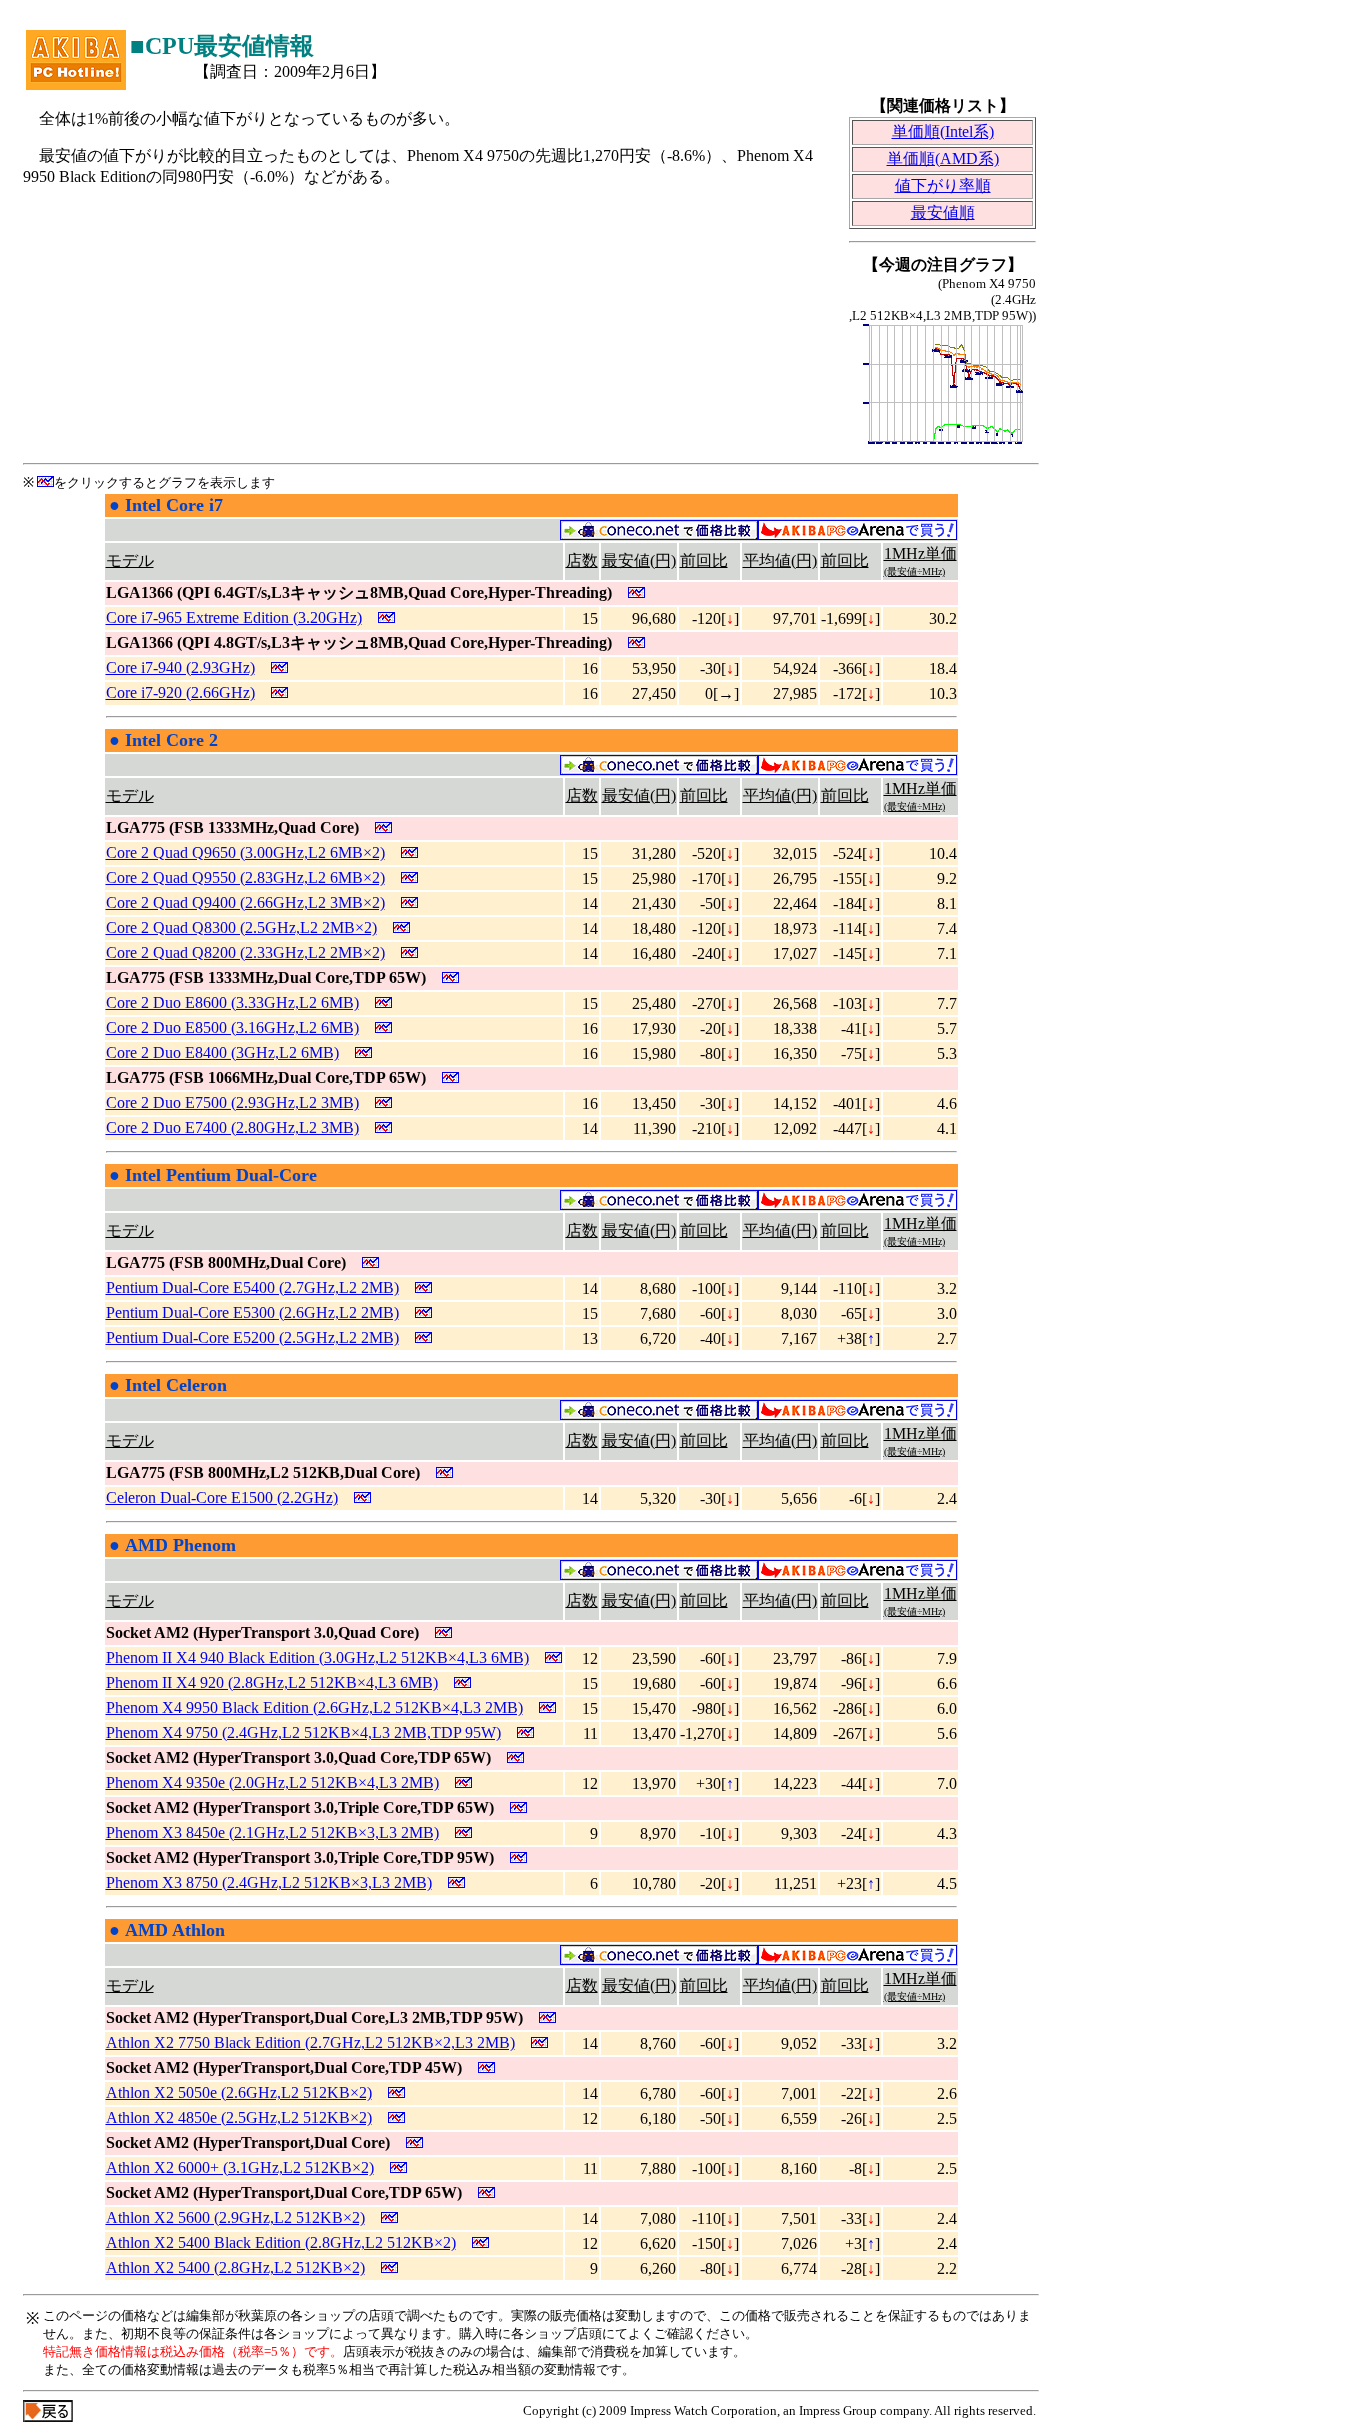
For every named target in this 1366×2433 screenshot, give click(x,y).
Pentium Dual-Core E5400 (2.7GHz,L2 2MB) (252, 1287)
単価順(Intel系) (943, 131)
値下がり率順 (943, 185)
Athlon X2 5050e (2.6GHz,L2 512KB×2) (239, 2092)
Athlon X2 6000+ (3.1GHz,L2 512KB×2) (240, 2167)
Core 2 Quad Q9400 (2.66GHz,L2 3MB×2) (245, 902)
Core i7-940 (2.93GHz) (180, 667)
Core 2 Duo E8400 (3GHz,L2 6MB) (222, 1052)
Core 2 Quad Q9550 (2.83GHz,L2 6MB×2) (245, 877)
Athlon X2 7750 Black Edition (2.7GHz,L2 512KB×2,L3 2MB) (310, 2042)
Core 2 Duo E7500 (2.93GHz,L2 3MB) (232, 1102)
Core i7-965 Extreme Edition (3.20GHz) (234, 617)
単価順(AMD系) (943, 158)
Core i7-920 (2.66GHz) (180, 692)
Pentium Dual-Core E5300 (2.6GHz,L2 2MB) (252, 1312)
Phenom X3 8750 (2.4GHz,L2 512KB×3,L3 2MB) (269, 1882)
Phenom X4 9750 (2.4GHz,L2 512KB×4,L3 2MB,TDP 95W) (303, 1732)
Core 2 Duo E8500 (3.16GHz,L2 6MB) (232, 1027)
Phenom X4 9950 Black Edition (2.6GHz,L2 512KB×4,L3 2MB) (314, 1707)
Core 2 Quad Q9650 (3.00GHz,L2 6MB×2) (245, 852)
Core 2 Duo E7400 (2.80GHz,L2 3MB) (232, 1127)
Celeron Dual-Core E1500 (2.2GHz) (222, 1497)
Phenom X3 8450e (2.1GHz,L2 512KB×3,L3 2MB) (272, 1832)
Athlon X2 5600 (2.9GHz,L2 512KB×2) (235, 2217)
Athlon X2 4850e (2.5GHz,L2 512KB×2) (239, 2117)
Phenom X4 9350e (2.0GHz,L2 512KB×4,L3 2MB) (272, 1782)
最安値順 (943, 212)
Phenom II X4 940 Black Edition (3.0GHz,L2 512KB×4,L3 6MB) (317, 1657)
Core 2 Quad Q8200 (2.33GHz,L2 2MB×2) (245, 952)
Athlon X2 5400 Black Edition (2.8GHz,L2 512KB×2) (281, 2242)
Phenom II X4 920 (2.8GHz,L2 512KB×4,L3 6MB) (272, 1682)
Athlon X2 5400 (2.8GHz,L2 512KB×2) (235, 2267)
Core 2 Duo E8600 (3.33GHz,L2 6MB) (232, 1002)
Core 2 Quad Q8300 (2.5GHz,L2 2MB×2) (241, 927)
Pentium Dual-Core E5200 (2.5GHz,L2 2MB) (252, 1337)
